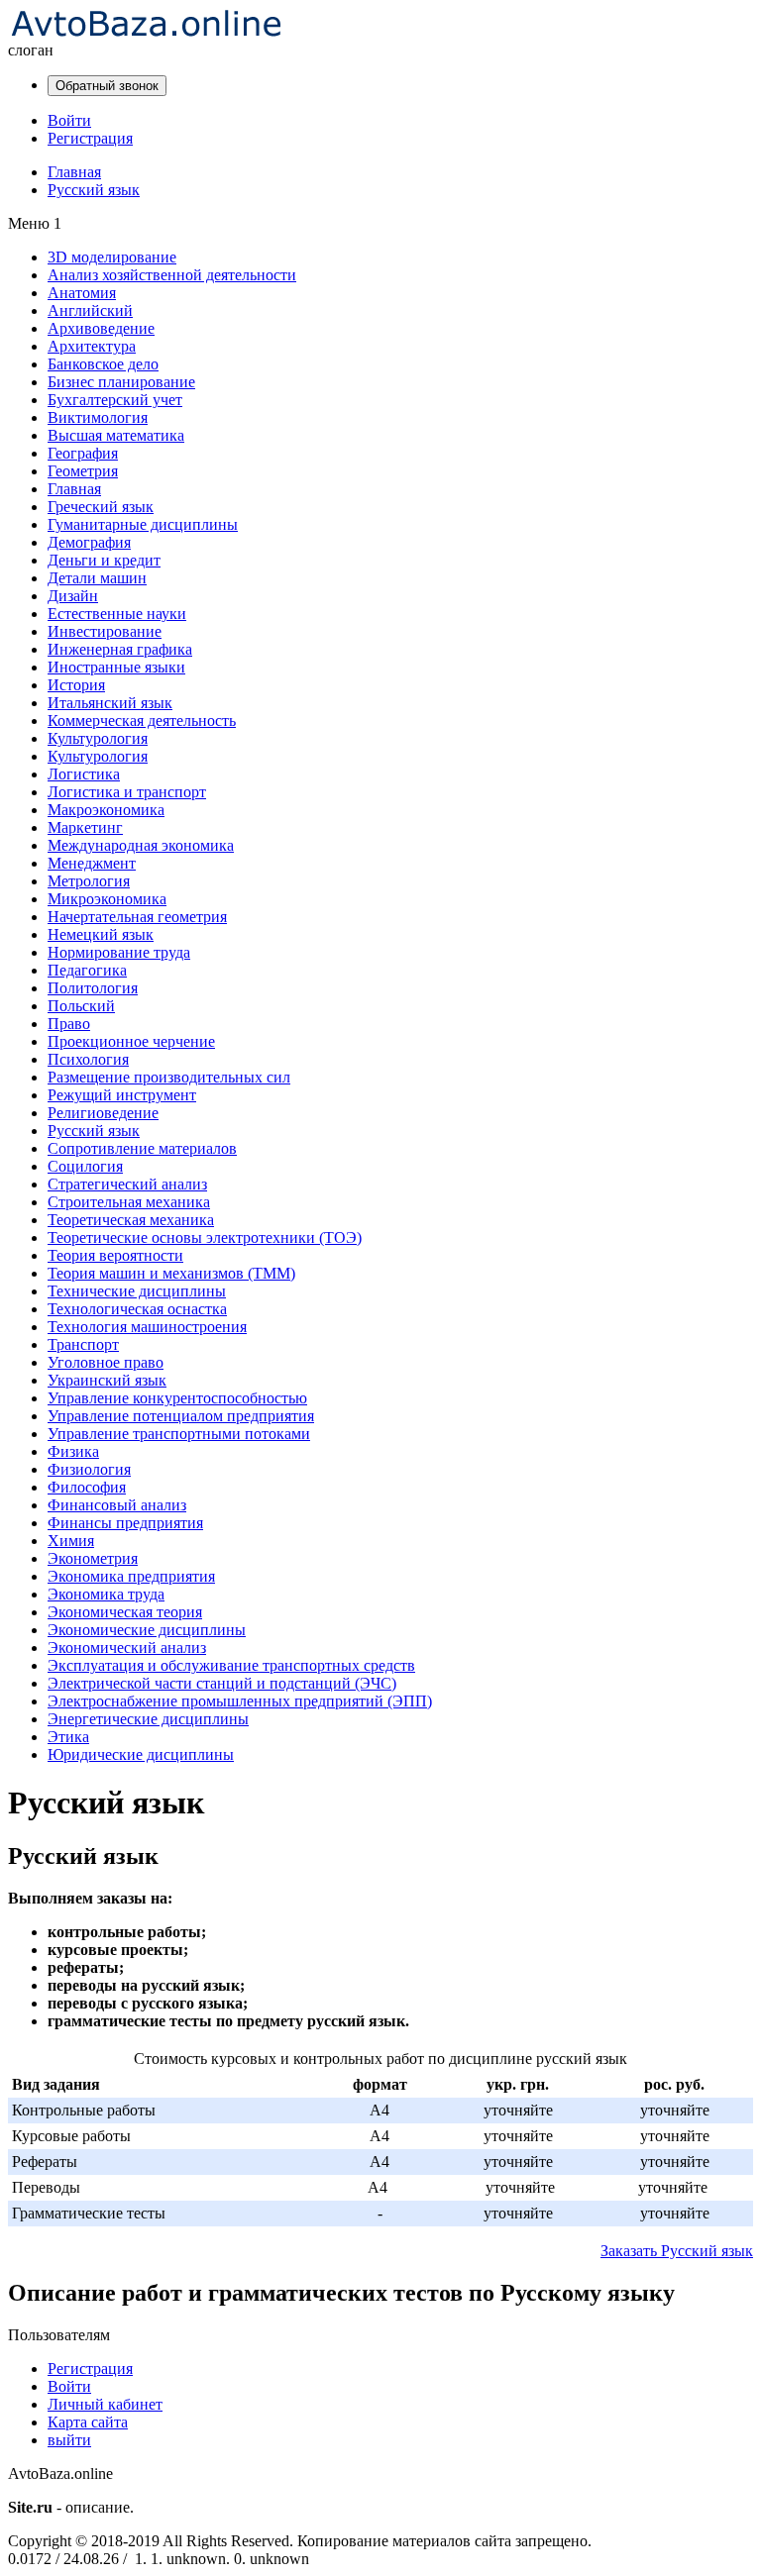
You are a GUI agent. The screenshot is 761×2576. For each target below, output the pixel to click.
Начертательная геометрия (137, 917)
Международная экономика (141, 845)
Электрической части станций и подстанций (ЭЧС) (222, 1683)
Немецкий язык (101, 934)
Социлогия (85, 1166)
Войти (69, 120)
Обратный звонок (107, 86)
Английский (90, 310)
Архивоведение (101, 328)
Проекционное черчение (131, 1041)
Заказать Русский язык (677, 2251)
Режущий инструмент (122, 1095)
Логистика (84, 774)
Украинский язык (107, 1380)
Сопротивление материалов (142, 1148)
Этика (68, 1737)
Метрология (89, 881)
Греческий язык (101, 507)
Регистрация (90, 138)
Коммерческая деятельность (142, 721)
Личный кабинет (105, 2404)
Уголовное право (106, 1362)
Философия (87, 1487)
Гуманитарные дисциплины (143, 524)
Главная (74, 489)
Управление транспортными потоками (179, 1434)
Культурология (98, 738)
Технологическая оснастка (137, 1309)
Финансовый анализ (117, 1505)
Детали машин (97, 578)
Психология (88, 1059)
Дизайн (73, 596)
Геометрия (83, 471)
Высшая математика (116, 435)
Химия (71, 1541)
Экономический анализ (127, 1648)
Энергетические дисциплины (148, 1719)
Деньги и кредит (104, 560)
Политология (93, 988)
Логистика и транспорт (127, 792)
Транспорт (83, 1344)
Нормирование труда (119, 952)
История (76, 685)
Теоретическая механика (131, 1220)
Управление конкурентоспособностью (177, 1398)
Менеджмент (92, 863)
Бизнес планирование (121, 382)
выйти (69, 2440)
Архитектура (92, 346)
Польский (81, 1006)
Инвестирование (105, 631)
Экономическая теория (125, 1612)
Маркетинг (85, 827)
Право (69, 1024)
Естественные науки (117, 614)
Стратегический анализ (127, 1184)
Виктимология (98, 417)
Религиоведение (103, 1113)
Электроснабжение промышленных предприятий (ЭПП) (240, 1701)
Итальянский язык (110, 703)
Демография (89, 542)
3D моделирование (112, 257)
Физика (73, 1451)
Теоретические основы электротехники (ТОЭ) (205, 1237)
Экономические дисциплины (147, 1630)
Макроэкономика (106, 810)
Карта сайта (88, 2422)
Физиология (89, 1469)
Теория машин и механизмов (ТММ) (171, 1273)
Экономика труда (106, 1594)
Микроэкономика (107, 899)
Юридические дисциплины (141, 1754)
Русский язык (94, 1131)
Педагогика (87, 970)
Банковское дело (103, 364)
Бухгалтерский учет (115, 400)
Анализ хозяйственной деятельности (172, 275)
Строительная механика (129, 1202)
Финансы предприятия (125, 1523)
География (83, 453)
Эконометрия (93, 1558)
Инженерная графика (120, 649)
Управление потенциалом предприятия (181, 1416)
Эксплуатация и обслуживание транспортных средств (231, 1665)
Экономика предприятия (131, 1576)
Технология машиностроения (147, 1327)
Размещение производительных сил (169, 1077)
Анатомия (82, 293)
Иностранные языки (116, 667)
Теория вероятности (115, 1255)
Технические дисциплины (137, 1291)
